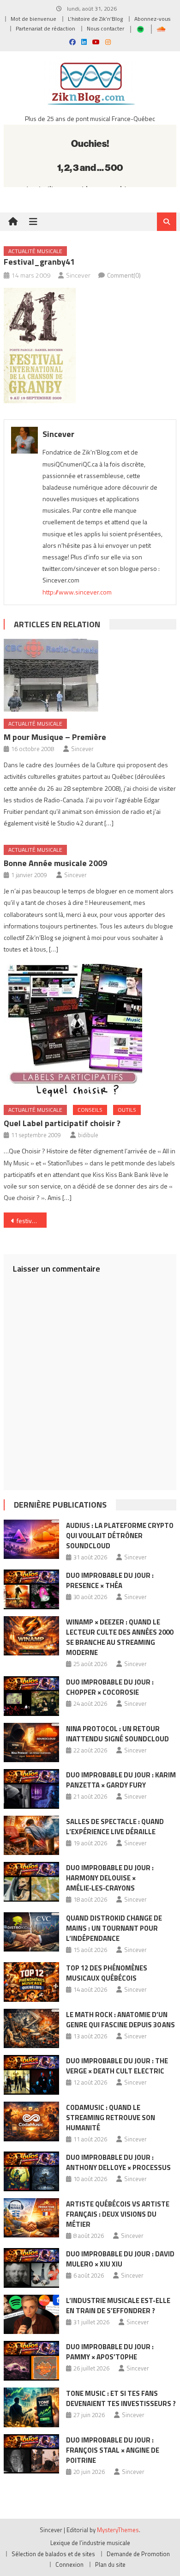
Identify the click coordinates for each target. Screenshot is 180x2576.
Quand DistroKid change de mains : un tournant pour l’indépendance (114, 1928)
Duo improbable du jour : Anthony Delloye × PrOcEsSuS (118, 2162)
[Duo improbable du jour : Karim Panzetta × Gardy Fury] (31, 1789)
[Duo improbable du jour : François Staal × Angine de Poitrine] (31, 2454)
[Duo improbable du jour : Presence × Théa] (31, 1589)
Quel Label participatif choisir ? (62, 1123)
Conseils (90, 1110)
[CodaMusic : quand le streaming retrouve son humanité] (31, 2121)
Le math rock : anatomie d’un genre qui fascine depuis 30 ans (120, 2020)
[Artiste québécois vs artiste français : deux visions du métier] (31, 2218)
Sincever (78, 275)
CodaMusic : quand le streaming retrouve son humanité (111, 2118)
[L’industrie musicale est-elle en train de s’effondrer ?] (31, 2315)
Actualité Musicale (35, 251)
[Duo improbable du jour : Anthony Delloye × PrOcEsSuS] (31, 2171)
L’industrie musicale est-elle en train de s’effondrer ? (118, 2306)
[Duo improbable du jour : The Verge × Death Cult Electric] (31, 2075)
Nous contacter (105, 28)
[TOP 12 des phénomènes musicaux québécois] (31, 1982)
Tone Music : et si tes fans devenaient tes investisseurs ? (121, 2398)
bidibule (88, 1135)
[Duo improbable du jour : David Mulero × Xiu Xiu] (31, 2268)
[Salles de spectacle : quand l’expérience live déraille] (31, 1836)
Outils (127, 1110)
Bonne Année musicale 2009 (55, 863)
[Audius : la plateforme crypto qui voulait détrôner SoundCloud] (31, 1540)
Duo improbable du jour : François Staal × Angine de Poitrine (113, 2450)
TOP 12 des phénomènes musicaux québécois (107, 1973)
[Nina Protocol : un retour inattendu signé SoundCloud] (31, 1743)
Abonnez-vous (152, 19)
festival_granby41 (32, 1221)
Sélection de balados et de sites (53, 2554)
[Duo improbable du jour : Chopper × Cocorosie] (31, 1696)
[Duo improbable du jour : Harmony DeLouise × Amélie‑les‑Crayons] (31, 1882)
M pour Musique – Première (55, 737)
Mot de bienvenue (33, 19)
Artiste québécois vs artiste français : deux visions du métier (118, 2214)
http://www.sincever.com (77, 592)
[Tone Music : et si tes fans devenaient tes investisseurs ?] (31, 2407)
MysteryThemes (118, 2530)
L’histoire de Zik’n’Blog (95, 19)
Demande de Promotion (138, 2554)
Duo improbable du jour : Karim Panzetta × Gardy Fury (121, 1780)
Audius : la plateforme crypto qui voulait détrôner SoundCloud (120, 1536)
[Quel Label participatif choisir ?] (90, 1031)
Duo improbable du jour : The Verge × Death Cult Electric (117, 2066)
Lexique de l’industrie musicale (90, 2543)
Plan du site (110, 2564)
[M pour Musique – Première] (90, 675)
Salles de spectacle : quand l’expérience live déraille (115, 1827)
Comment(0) (124, 275)
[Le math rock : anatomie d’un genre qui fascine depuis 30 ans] (31, 2029)
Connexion (69, 2564)
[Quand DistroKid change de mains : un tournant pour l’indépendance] (31, 1932)
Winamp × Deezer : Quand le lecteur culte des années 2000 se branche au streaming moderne (120, 1637)
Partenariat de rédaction (45, 28)
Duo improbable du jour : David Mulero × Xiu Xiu (120, 2259)
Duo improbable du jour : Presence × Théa (110, 1580)
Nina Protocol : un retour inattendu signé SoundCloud (117, 1734)
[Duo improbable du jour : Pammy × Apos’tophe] (31, 2361)
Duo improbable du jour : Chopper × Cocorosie (110, 1687)
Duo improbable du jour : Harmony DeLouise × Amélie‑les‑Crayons (110, 1878)
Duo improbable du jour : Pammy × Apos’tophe (110, 2352)
